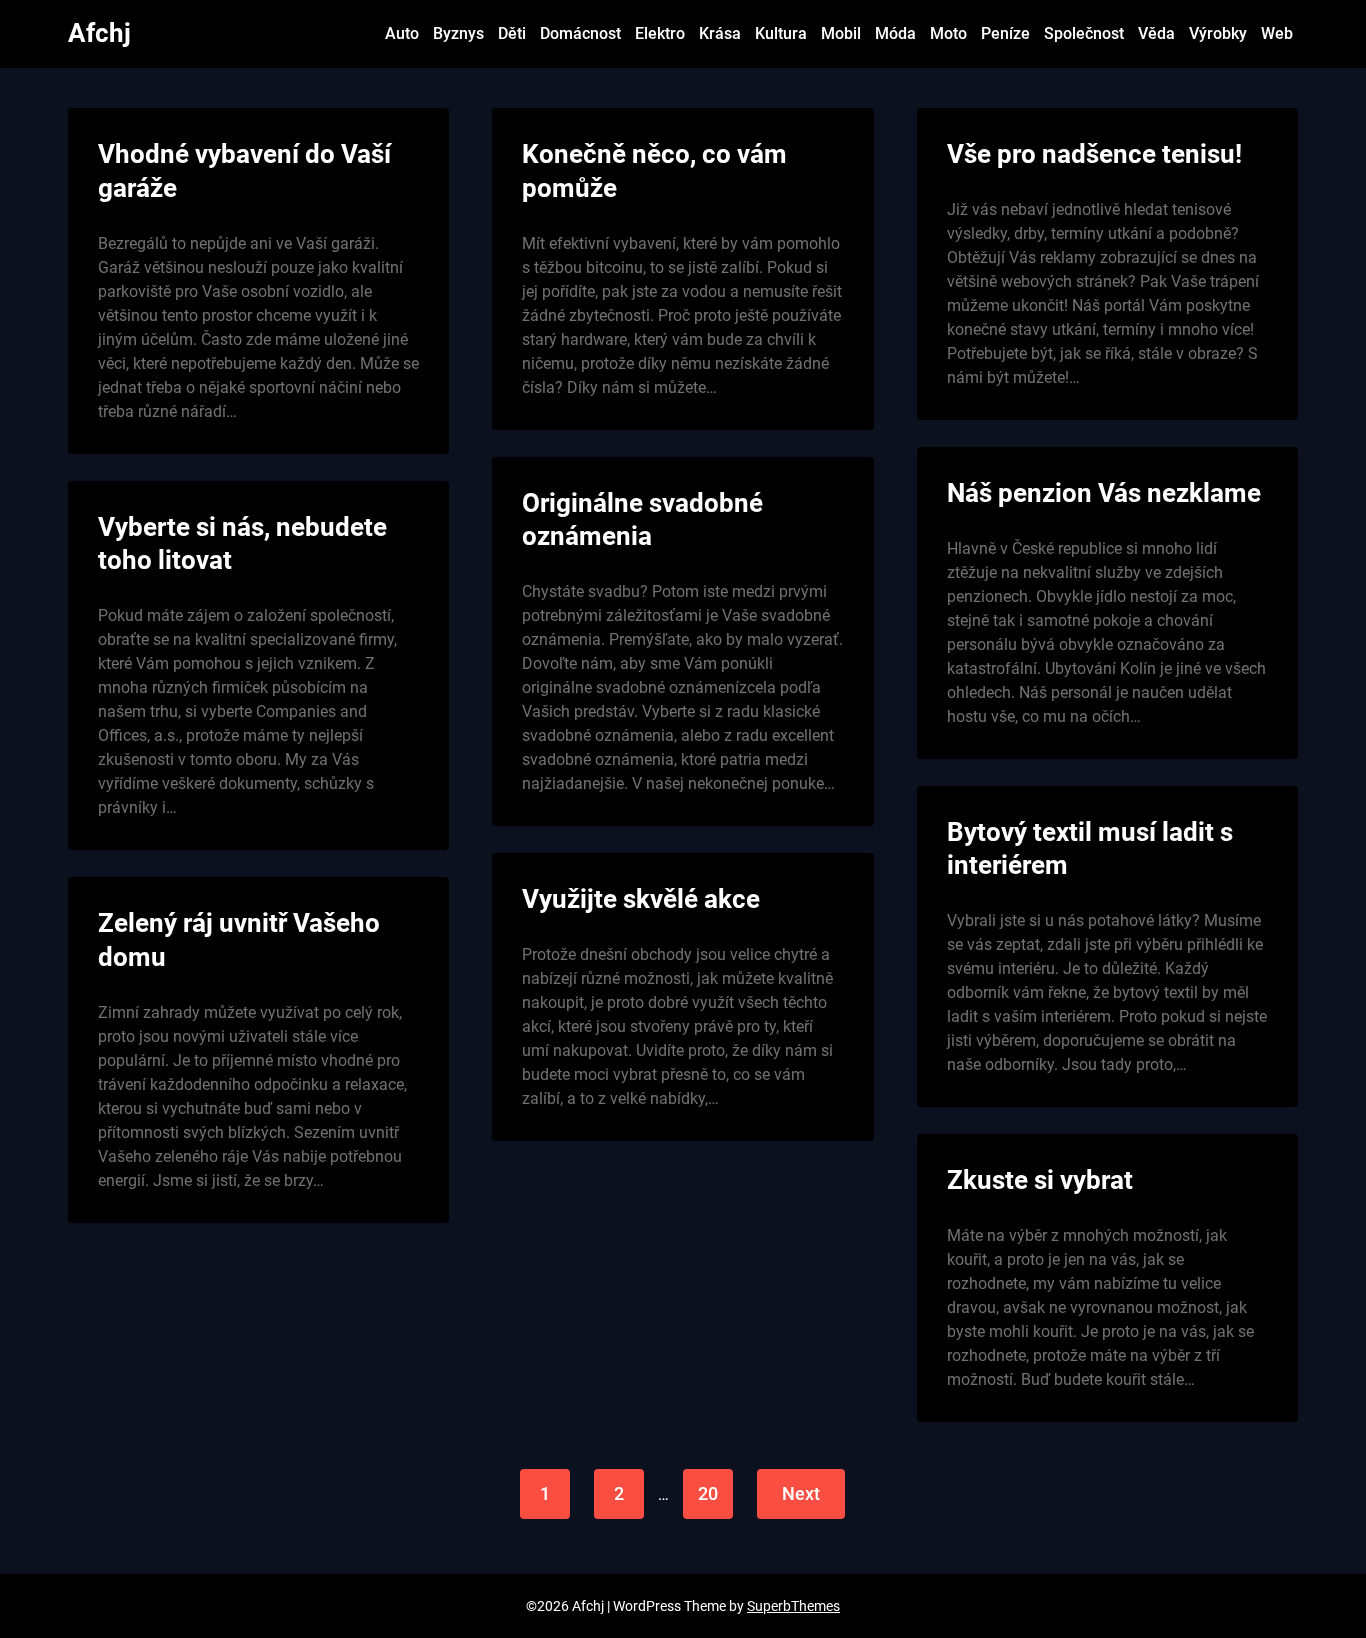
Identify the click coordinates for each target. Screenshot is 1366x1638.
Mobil (841, 33)
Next (801, 1493)
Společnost (1084, 33)
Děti (512, 33)
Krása (720, 33)
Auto (402, 33)
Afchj (99, 33)
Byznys (458, 33)
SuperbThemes (793, 1606)
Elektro (660, 33)
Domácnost (580, 33)
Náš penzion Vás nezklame (1104, 493)
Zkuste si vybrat (1040, 1180)
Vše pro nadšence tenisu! (1094, 154)
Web (1277, 33)
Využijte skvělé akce (641, 899)
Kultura (781, 33)
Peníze (1005, 33)
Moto (948, 33)
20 (708, 1493)
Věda (1156, 33)
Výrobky (1218, 33)
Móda (895, 33)
